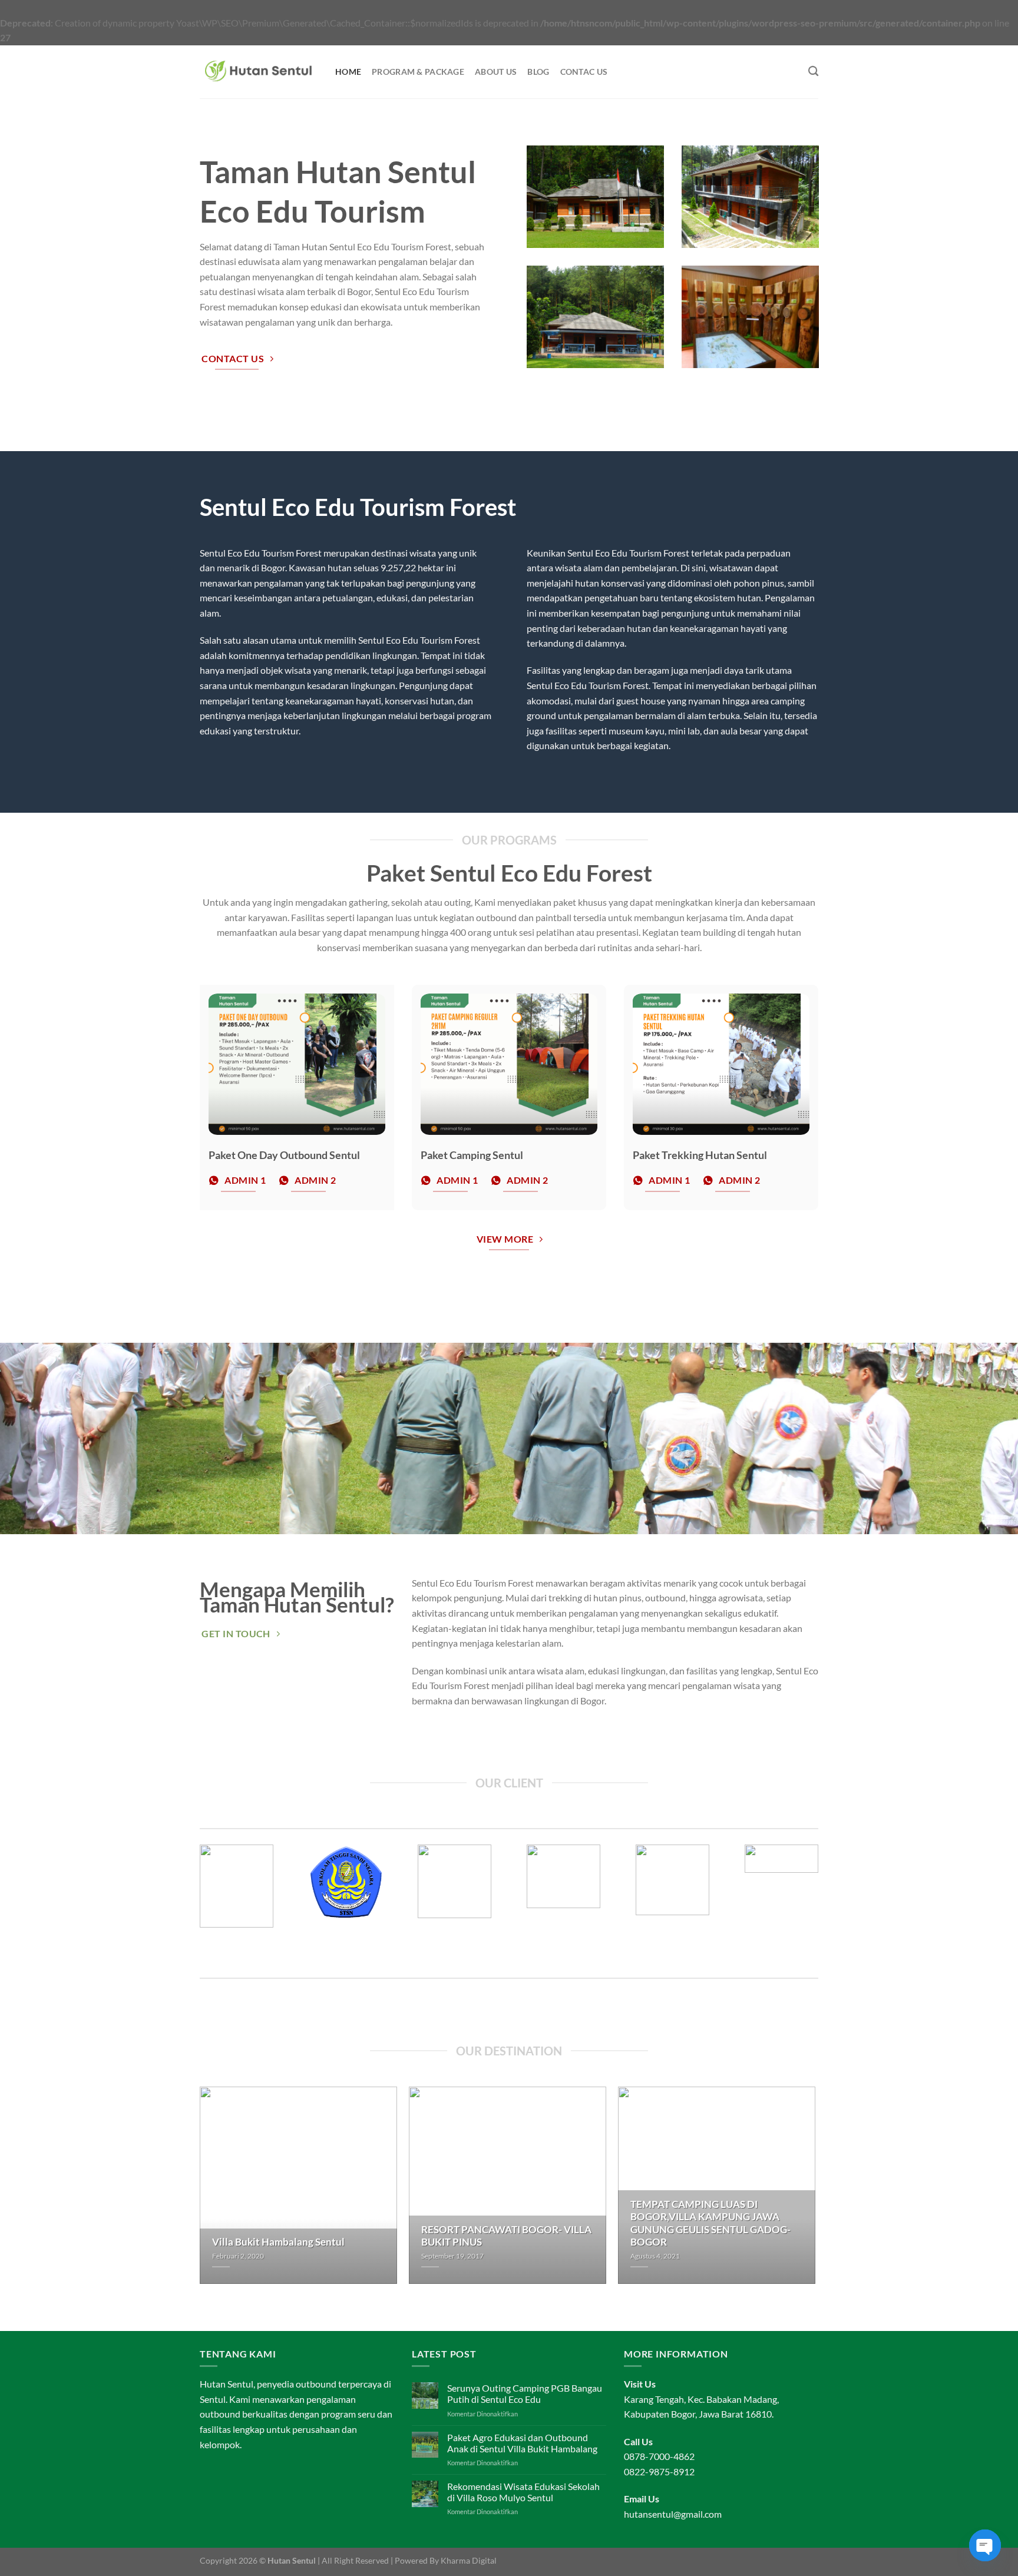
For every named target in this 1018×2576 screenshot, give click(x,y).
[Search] (813, 72)
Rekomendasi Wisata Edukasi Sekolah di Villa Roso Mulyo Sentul (523, 2492)
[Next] (829, 1905)
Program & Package (418, 72)
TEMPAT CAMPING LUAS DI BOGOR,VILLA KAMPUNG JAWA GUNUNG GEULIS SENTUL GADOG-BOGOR (710, 2224)
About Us (496, 72)
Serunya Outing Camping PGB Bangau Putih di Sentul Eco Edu (525, 2393)
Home (348, 72)
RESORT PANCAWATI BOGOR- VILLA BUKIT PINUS (506, 2236)
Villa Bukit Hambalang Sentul (278, 2242)
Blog (538, 72)
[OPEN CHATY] (985, 2545)
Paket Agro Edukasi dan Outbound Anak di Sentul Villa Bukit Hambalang (522, 2443)
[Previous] (189, 1905)
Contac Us (584, 72)
